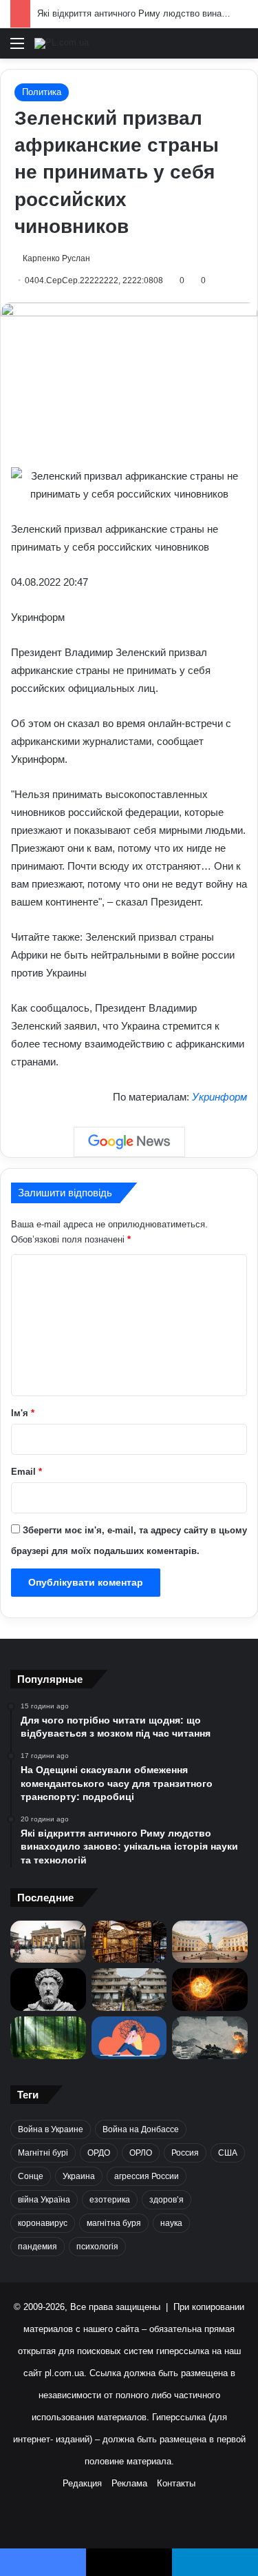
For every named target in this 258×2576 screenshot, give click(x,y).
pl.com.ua (64, 2373)
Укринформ (219, 1097)
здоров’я (166, 2200)
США (228, 2153)
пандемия (37, 2247)
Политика (42, 92)
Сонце (31, 2176)
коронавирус (43, 2223)
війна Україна (44, 2200)
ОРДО (99, 2153)
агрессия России (147, 2176)
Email (26, 1472)
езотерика (110, 2200)
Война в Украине (51, 2129)
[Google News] (129, 1142)
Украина (79, 2176)
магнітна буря (114, 2223)
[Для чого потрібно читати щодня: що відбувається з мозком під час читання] (129, 1942)
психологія (97, 2247)
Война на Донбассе (141, 2129)
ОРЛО (141, 2153)
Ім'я (23, 1413)
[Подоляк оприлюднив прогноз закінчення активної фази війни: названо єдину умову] (129, 1990)
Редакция (82, 2483)
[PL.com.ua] (62, 43)
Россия (185, 2153)
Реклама (129, 2483)
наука (171, 2223)
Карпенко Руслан (56, 258)
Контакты (176, 2483)
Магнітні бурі (43, 2153)
